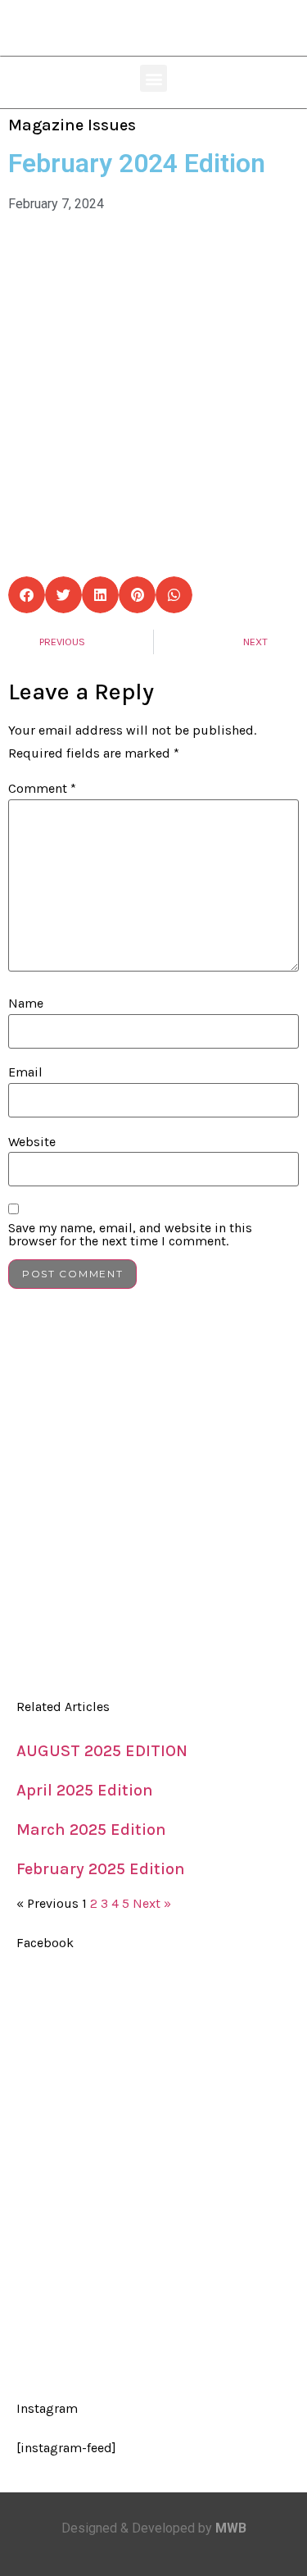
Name (26, 1004)
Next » (152, 1903)
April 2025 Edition (85, 1790)
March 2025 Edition (91, 1830)
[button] (153, 78)
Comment (42, 789)
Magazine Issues (72, 125)
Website (32, 1142)
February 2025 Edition (101, 1869)
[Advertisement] (153, 1502)
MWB (231, 2528)
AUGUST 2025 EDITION (102, 1751)
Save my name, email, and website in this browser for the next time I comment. (130, 1235)
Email (25, 1072)
